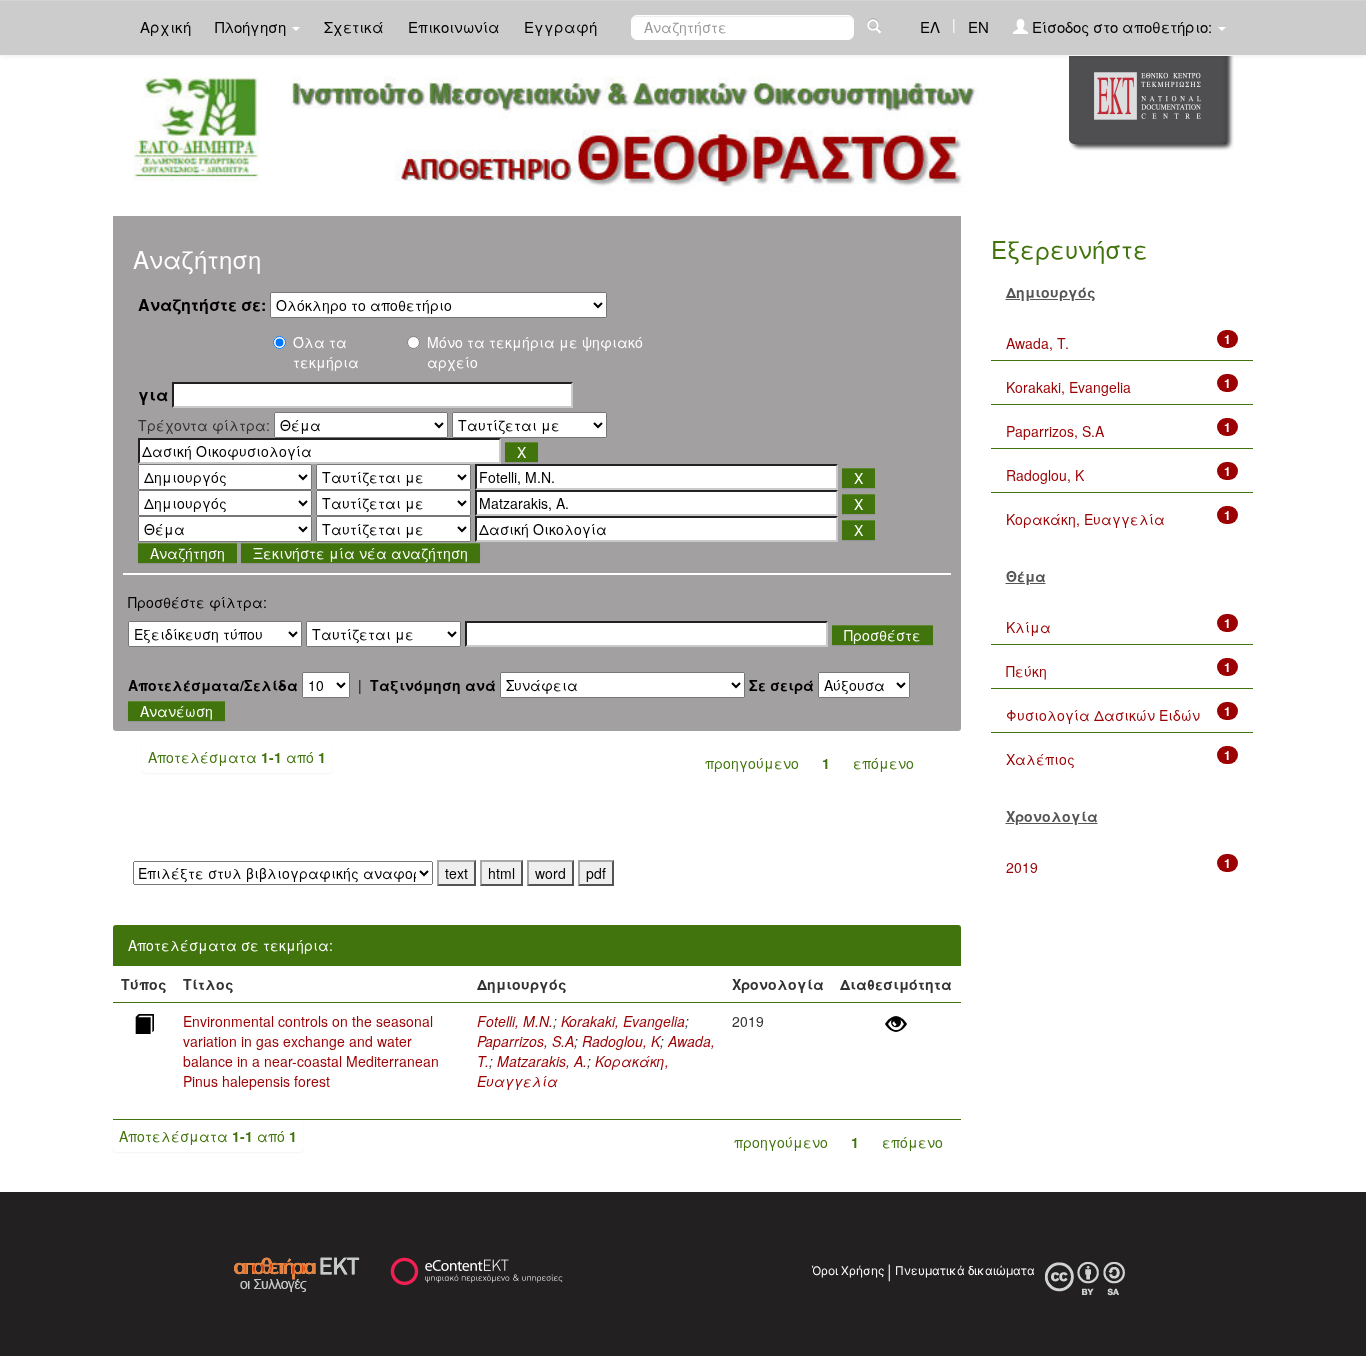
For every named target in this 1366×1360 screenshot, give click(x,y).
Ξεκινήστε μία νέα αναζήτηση (360, 553)
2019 (1022, 867)
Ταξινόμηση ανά (433, 685)
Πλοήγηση (252, 26)
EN (978, 26)
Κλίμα (1028, 627)
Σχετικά (354, 26)
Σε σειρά (781, 685)
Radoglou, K (621, 1041)
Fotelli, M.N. (515, 1021)
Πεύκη (1026, 671)
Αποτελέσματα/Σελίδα (213, 685)
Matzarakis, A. (542, 1061)
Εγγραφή (560, 26)
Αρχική (165, 26)
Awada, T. (1037, 343)
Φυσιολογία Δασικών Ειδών (1103, 715)
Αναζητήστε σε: (202, 305)
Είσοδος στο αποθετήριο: (1122, 26)
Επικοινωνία (454, 26)
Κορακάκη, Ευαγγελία (1085, 519)
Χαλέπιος (1040, 759)
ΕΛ (930, 26)
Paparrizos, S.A (525, 1041)
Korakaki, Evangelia (623, 1021)
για (153, 395)
